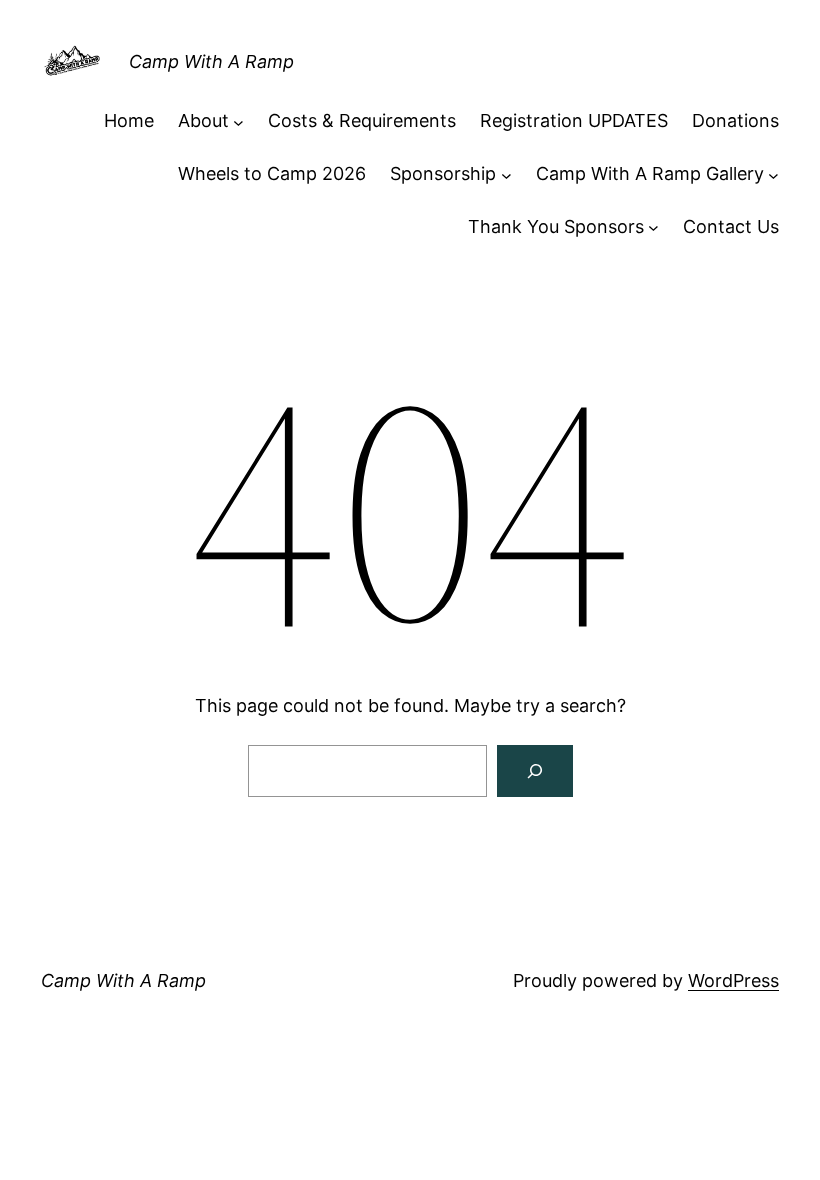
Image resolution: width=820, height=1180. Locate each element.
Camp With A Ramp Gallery (650, 173)
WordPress (733, 980)
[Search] (535, 771)
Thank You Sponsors (556, 226)
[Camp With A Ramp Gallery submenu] (773, 174)
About (203, 120)
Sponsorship (443, 173)
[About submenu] (238, 121)
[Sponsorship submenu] (506, 174)
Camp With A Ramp (211, 61)
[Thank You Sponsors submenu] (653, 227)
